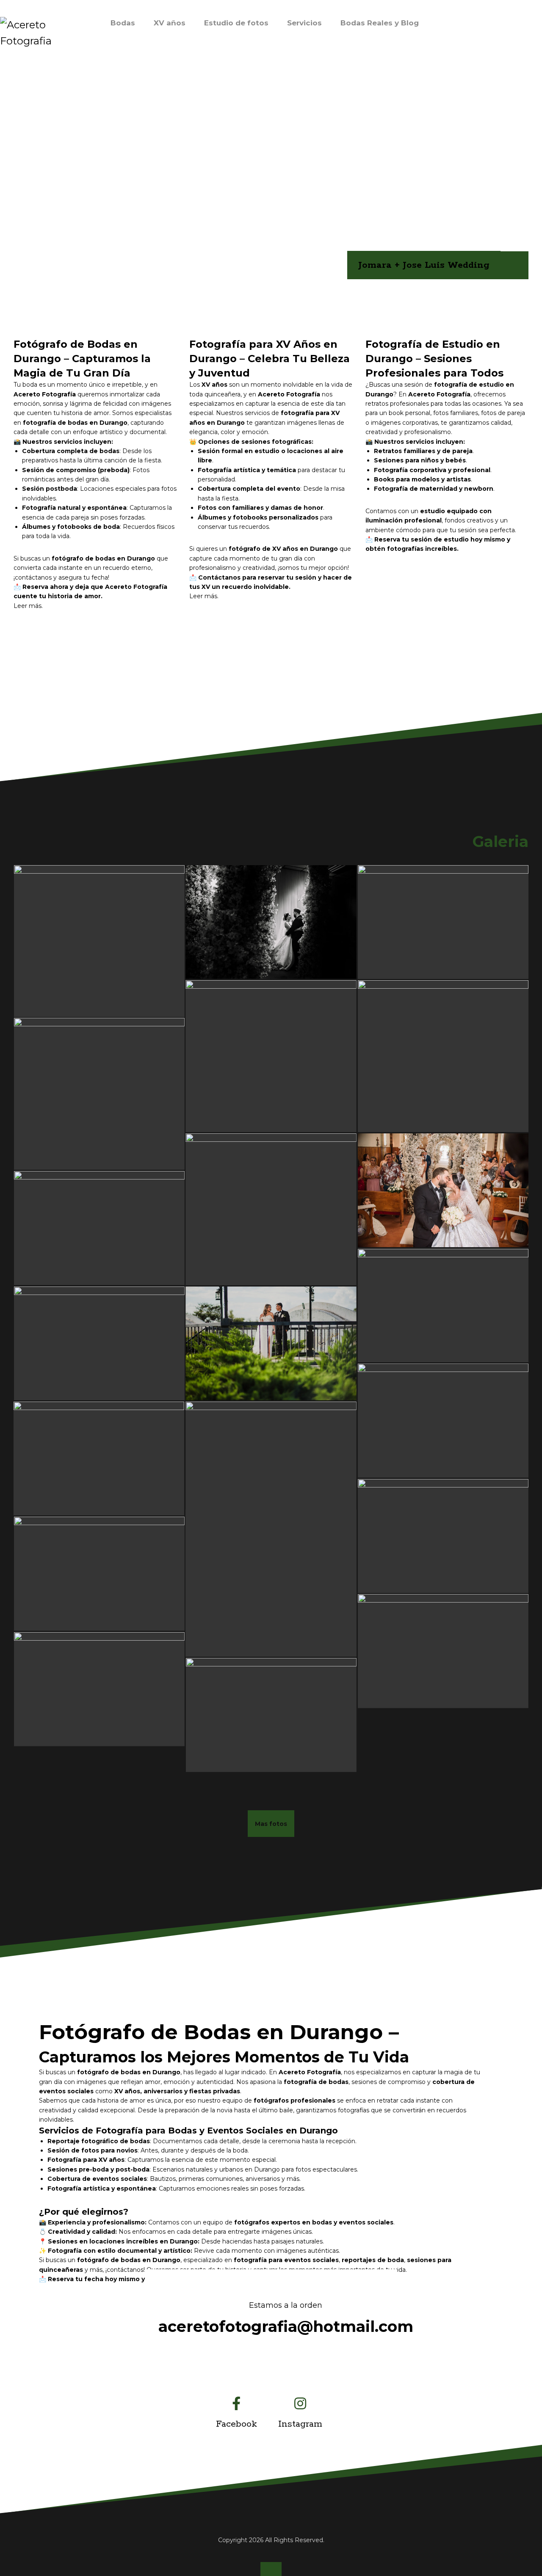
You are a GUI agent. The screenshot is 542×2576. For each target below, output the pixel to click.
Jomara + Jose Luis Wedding (424, 265)
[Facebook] (239, 2403)
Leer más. (204, 596)
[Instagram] (302, 2403)
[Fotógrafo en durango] (40, 33)
